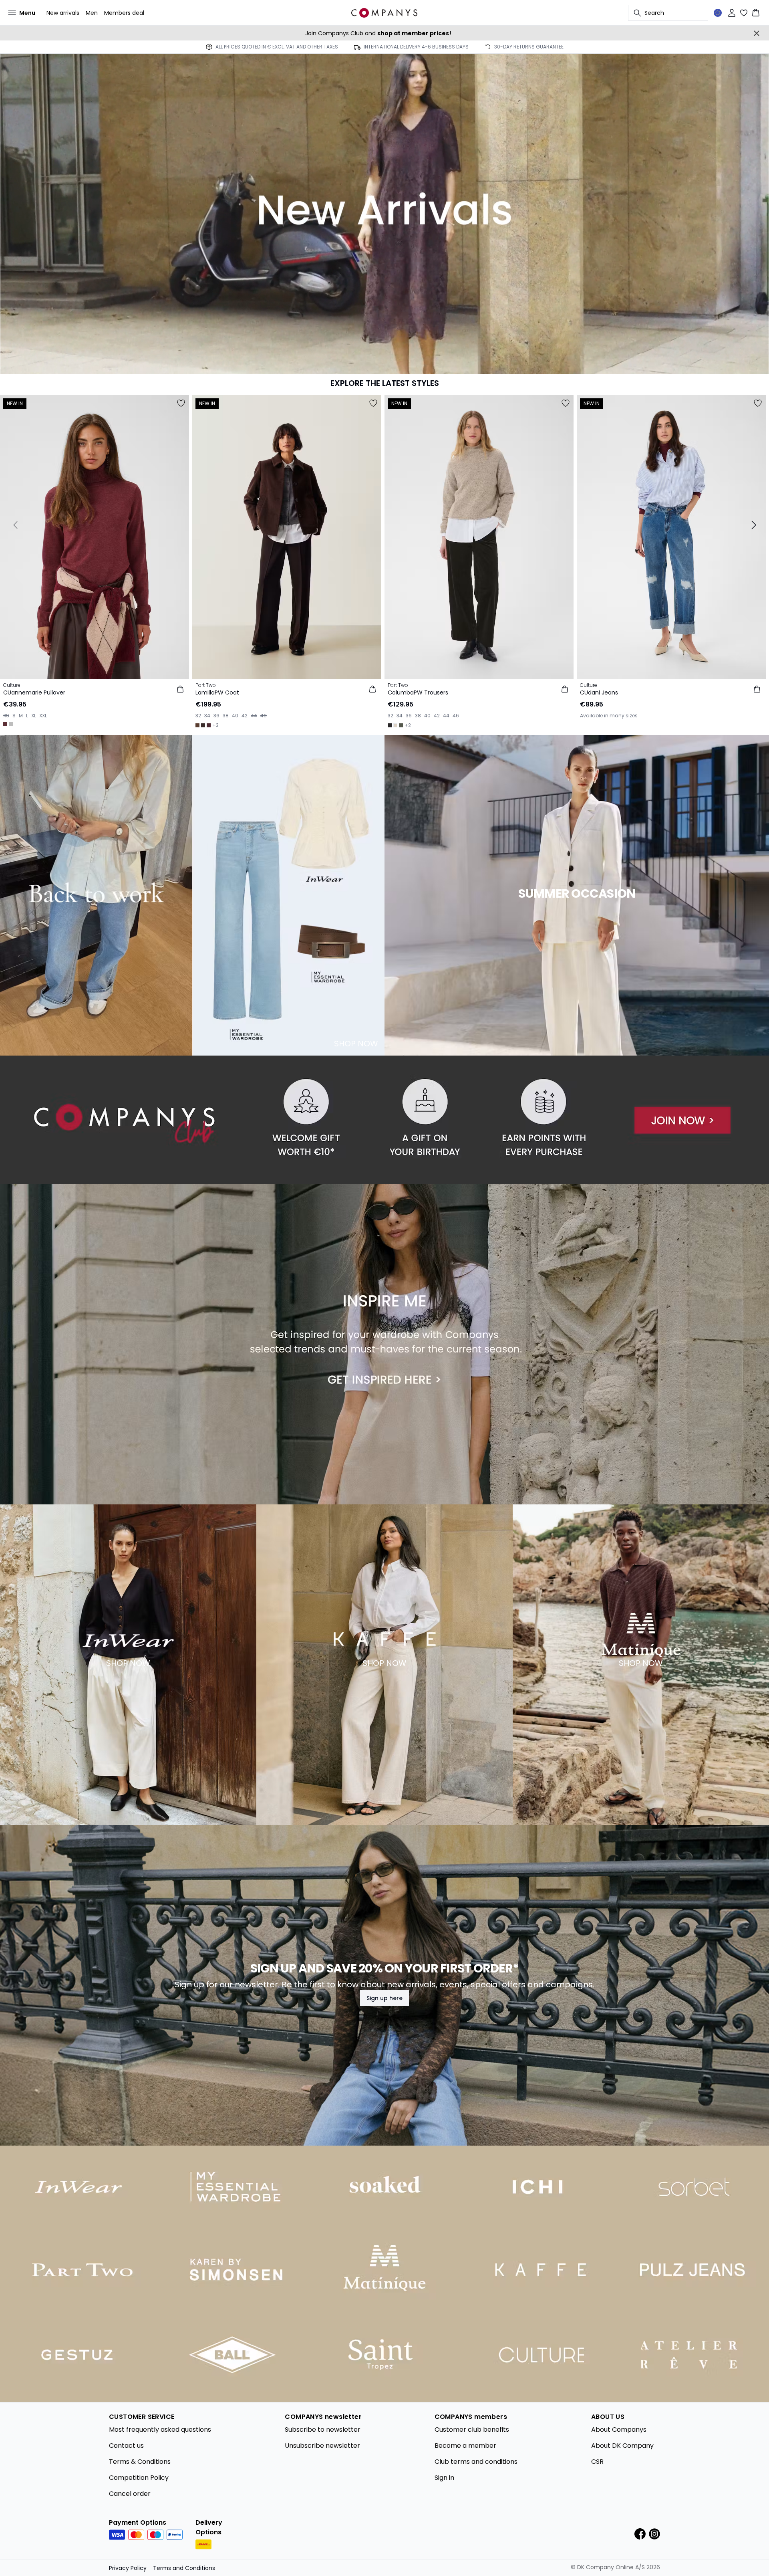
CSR (597, 2462)
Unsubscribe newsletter (322, 2446)
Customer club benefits (472, 2430)
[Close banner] (757, 33)
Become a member (465, 2446)
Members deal (124, 13)
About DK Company (622, 2446)
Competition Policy (139, 2478)
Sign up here (384, 1998)
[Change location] (718, 13)
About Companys (619, 2430)
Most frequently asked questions (160, 2430)
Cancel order (130, 2494)
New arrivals (63, 13)
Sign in (444, 2478)
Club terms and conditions (476, 2462)
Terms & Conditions (140, 2462)
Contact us (126, 2446)
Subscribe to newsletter (323, 2430)
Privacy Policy (128, 2568)
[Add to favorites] (181, 403)
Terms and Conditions (184, 2568)
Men (92, 13)
